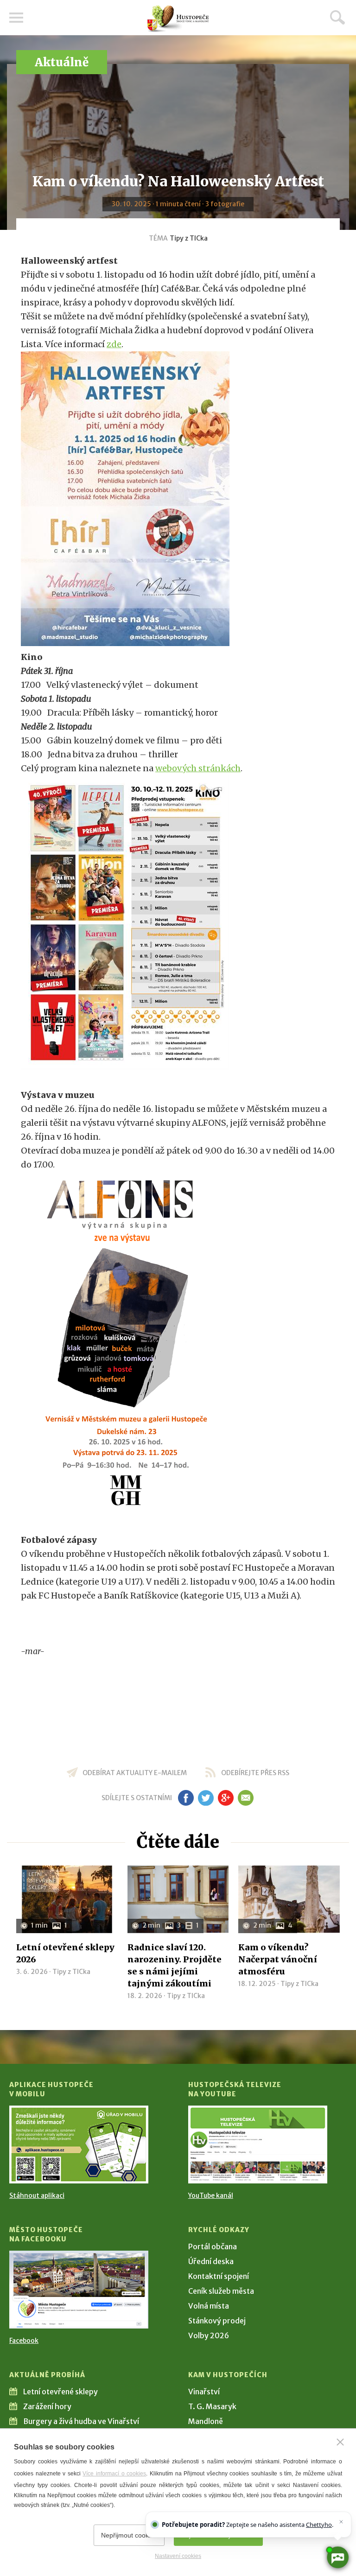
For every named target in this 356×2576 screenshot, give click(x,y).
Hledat (337, 17)
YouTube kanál (211, 2195)
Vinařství (204, 2392)
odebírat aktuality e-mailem (135, 1773)
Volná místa (209, 2306)
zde (114, 344)
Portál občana (213, 2246)
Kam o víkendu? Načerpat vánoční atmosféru (278, 1959)
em (245, 1798)
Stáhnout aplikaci (37, 2195)
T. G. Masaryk (212, 2406)
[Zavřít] (340, 2442)
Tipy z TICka (189, 238)
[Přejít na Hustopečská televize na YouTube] (258, 2145)
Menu (16, 18)
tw (206, 1798)
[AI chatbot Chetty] (337, 2557)
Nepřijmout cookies (129, 2535)
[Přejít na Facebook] (79, 2290)
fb (186, 1798)
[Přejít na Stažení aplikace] (79, 2145)
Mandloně (206, 2421)
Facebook (24, 2341)
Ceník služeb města (221, 2291)
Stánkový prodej (217, 2321)
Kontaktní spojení (219, 2276)
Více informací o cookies (114, 2474)
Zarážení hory (47, 2406)
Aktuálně (62, 62)
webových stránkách (198, 768)
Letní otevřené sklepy (60, 2392)
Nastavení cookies (178, 2556)
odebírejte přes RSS (255, 1773)
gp (226, 1798)
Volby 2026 (209, 2335)
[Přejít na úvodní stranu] (178, 19)
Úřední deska (211, 2261)
